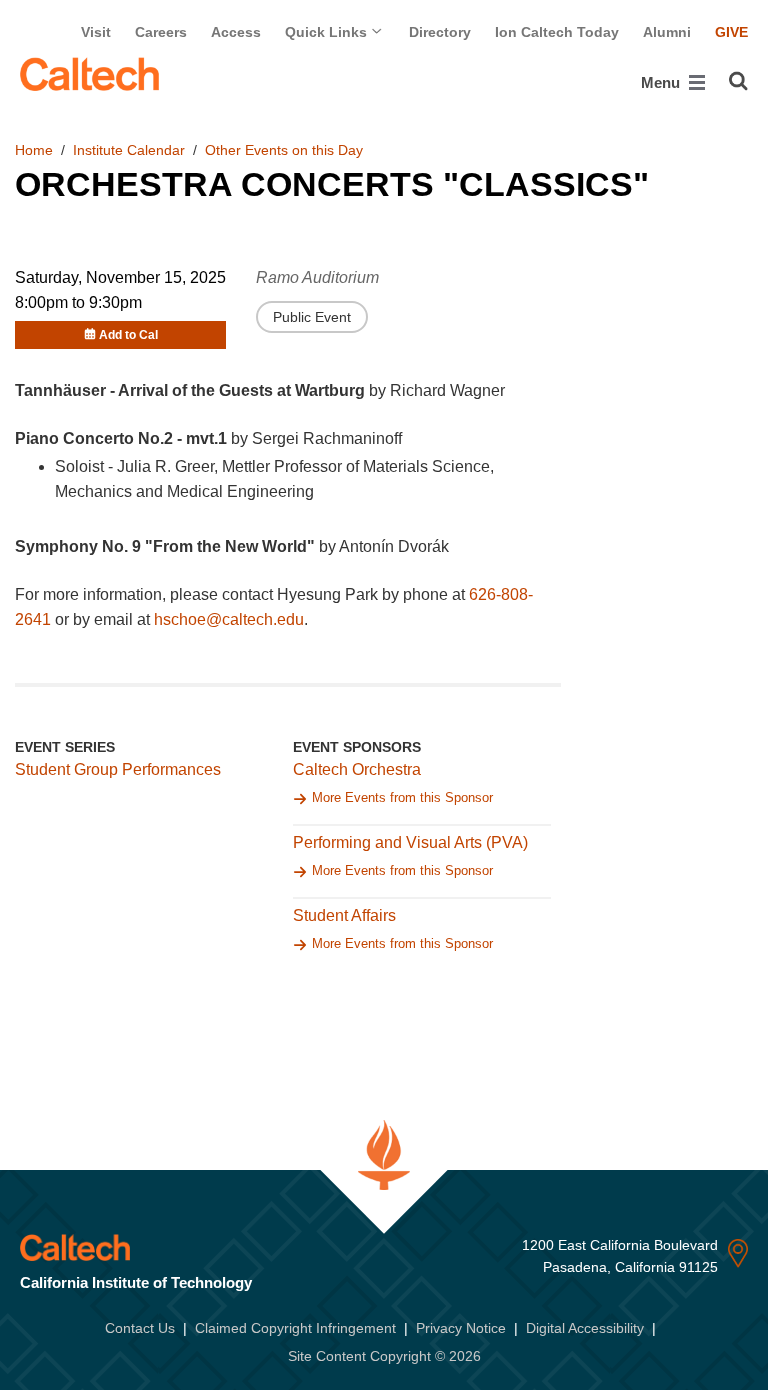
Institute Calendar (129, 150)
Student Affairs (344, 915)
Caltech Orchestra (357, 769)
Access (236, 32)
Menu (662, 82)
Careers (161, 32)
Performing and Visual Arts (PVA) (410, 842)
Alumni (667, 32)
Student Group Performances (118, 769)
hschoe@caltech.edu (229, 619)
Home (34, 150)
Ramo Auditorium (317, 277)
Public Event (312, 317)
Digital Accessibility (585, 1328)
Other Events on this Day (284, 150)
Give (731, 32)
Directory (440, 32)
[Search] (738, 81)
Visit (96, 32)
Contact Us (140, 1328)
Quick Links (328, 32)
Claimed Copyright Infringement (295, 1328)
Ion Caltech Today (557, 32)
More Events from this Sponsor (402, 797)
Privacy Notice (461, 1328)
